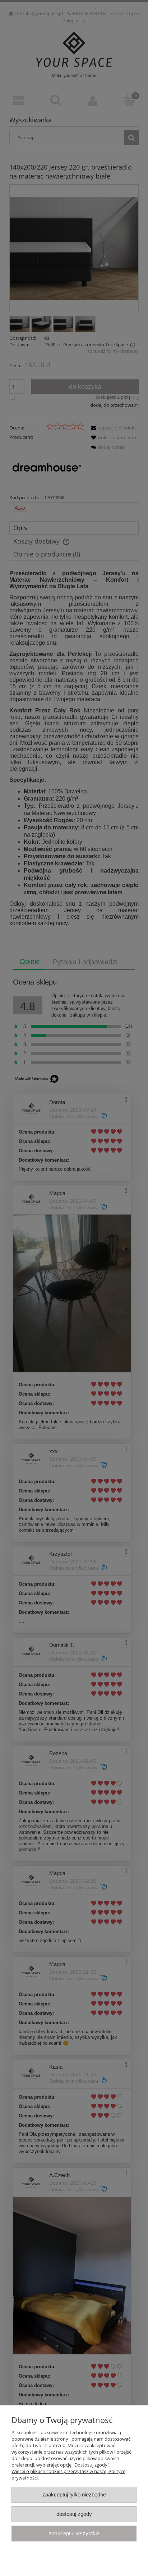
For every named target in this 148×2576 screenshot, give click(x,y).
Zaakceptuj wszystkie (74, 2533)
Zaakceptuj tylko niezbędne (74, 2494)
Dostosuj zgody (74, 2514)
